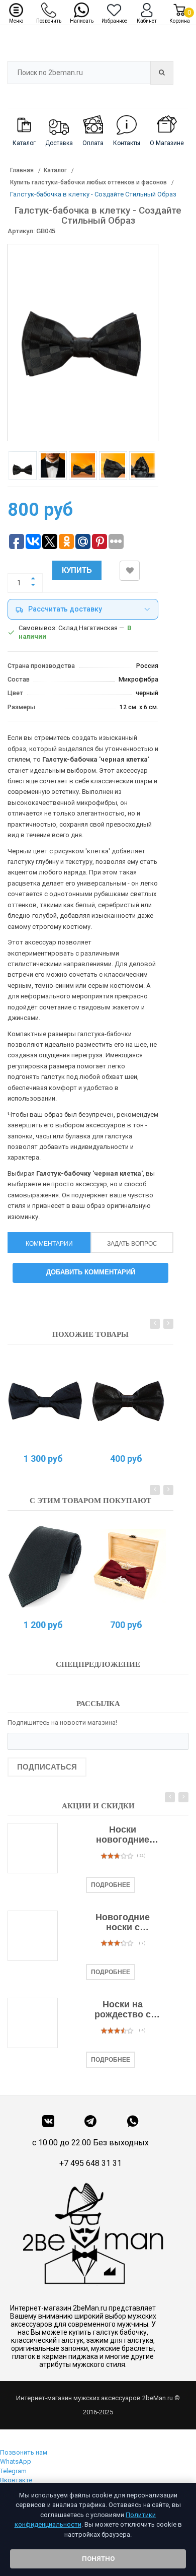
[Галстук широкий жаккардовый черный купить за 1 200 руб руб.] (45, 1567)
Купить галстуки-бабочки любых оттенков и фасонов (88, 182)
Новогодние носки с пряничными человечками (123, 1923)
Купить (77, 570)
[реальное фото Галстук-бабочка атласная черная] (128, 1401)
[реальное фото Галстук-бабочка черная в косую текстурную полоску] (45, 1401)
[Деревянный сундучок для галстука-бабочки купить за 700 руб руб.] (128, 1567)
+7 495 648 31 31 (90, 2163)
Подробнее (111, 1885)
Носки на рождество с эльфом (123, 2010)
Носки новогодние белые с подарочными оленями (123, 1835)
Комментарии (49, 1244)
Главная (22, 170)
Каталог (55, 170)
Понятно (98, 2559)
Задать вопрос (132, 1244)
